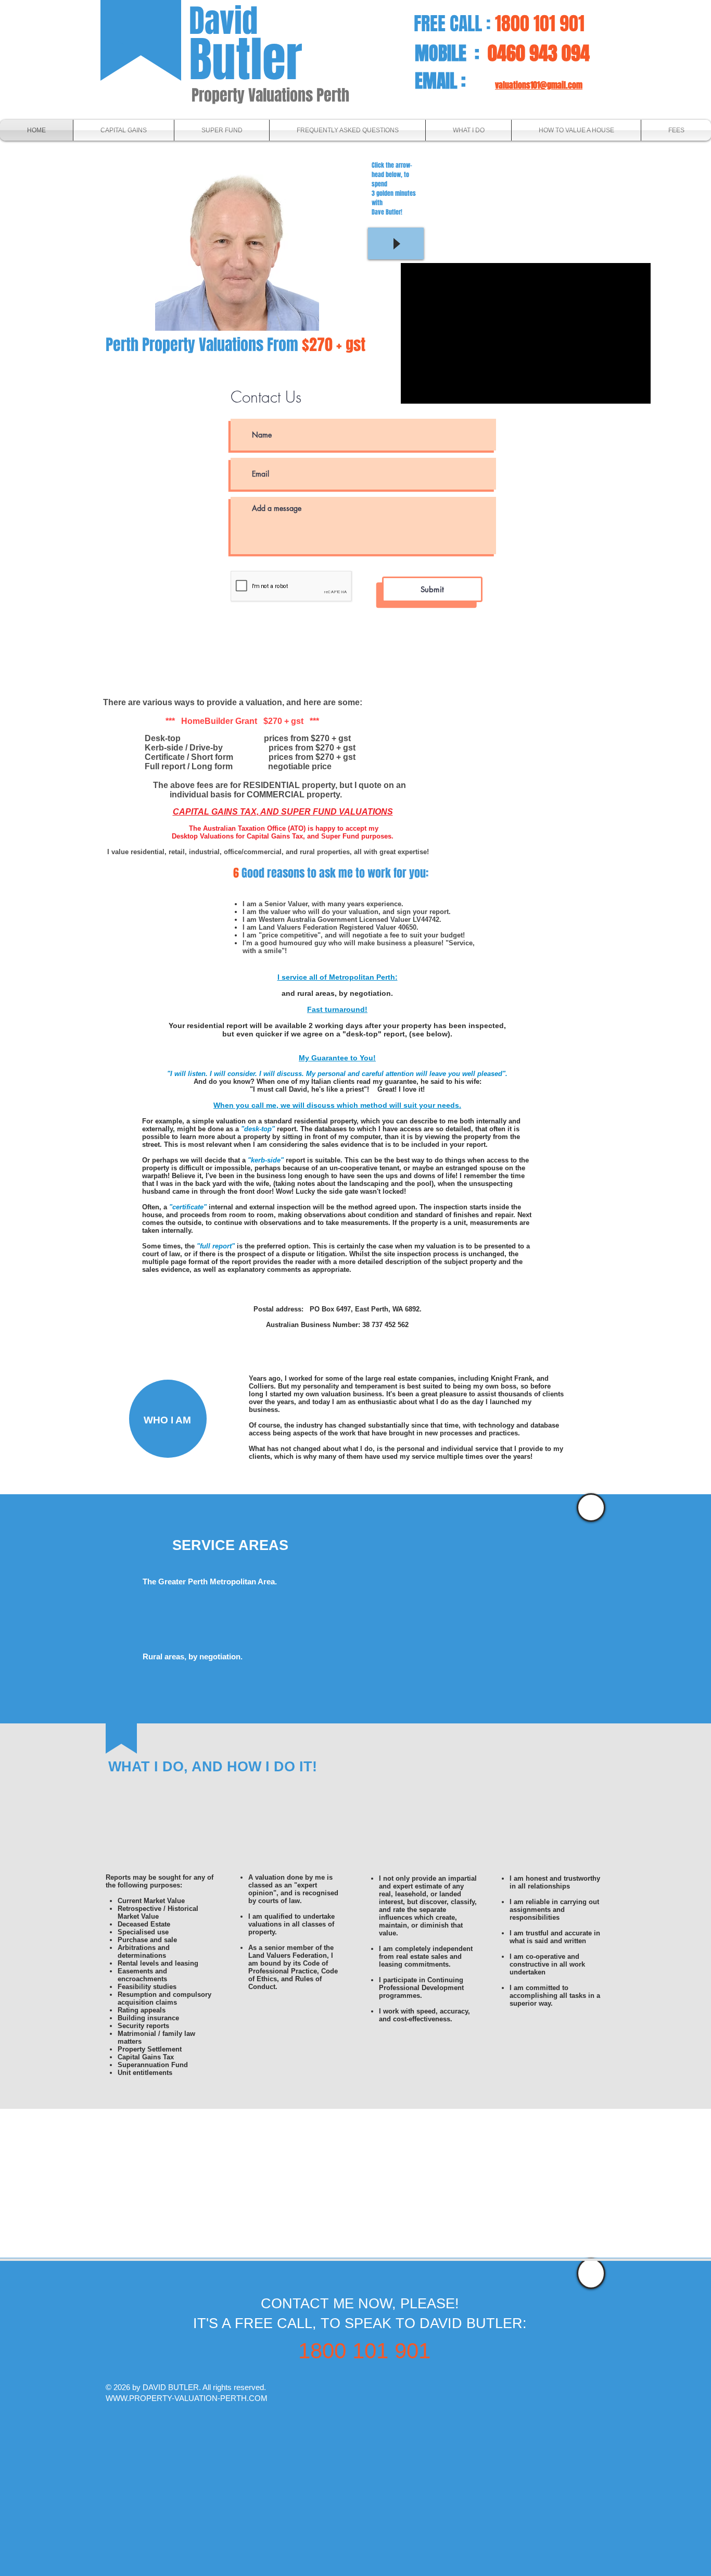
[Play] (396, 243)
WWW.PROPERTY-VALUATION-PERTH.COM (187, 2398)
